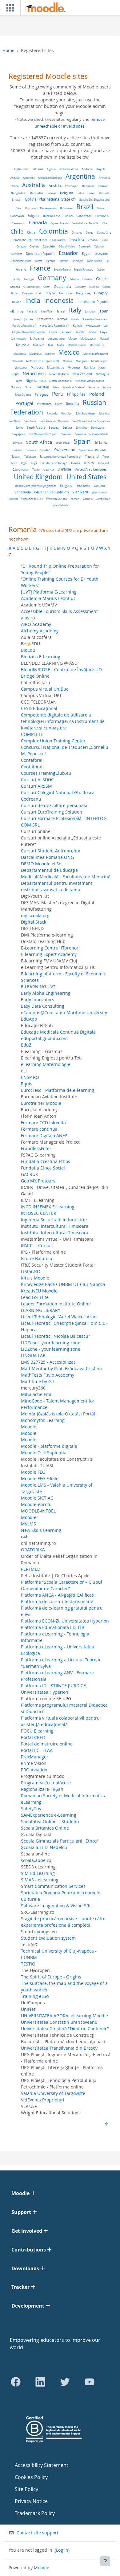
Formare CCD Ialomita (43, 1123)
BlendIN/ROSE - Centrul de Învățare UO (61, 670)
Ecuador (68, 253)
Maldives (39, 345)
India (33, 300)
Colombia (54, 231)
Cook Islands (58, 240)
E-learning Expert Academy (49, 954)
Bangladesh (19, 193)
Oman (29, 387)
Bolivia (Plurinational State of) (50, 199)
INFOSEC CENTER (39, 1213)
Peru (58, 394)
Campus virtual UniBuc (45, 689)
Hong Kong (83, 293)
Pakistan (43, 387)
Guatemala (62, 287)
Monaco (67, 361)
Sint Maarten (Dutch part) (43, 434)
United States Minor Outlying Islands (36, 486)
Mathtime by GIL (38, 1381)
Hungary (101, 293)
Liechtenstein (19, 339)
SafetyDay (31, 1809)
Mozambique (56, 368)
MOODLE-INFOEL (38, 1511)
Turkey (89, 463)
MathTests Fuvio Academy (48, 1375)
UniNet (28, 2009)
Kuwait (77, 326)
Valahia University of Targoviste (53, 2093)
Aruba (15, 186)
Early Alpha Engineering (46, 993)
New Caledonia (59, 374)
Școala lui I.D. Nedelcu (44, 1847)
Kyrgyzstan (93, 326)
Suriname (31, 450)
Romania (73, 404)
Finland (21, 269)
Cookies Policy (31, 2477)
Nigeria (31, 381)
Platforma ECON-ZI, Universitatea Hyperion (65, 1621)
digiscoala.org (35, 915)
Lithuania (37, 339)
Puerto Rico (44, 404)
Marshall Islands (77, 345)
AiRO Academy (36, 624)
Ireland (32, 311)
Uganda (49, 469)
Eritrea (39, 261)
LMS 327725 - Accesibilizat (48, 1362)
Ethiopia (78, 261)
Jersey (17, 319)
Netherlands (34, 374)
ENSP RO (30, 1077)
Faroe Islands (94, 261)
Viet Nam (80, 492)
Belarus (51, 193)
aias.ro (28, 618)
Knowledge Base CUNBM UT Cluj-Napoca (63, 1284)
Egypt (86, 254)
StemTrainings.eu (39, 1931)
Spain (82, 441)
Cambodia (102, 216)
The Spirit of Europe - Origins (51, 1977)
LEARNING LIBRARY (41, 1310)
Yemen (75, 499)
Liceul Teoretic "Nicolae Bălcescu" (56, 1336)
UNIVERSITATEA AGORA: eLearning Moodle (64, 2016)
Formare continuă (39, 1129)
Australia (34, 185)
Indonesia (59, 300)
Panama (94, 387)
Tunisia (75, 463)
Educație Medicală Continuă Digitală (58, 1032)
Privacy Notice (31, 2501)
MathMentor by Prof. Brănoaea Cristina (61, 1368)
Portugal (24, 403)
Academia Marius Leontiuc (48, 598)
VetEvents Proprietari (43, 2100)
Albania (38, 169)
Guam (47, 287)
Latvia (53, 332)
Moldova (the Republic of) (43, 361)
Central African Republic (85, 223)
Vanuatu (99, 486)
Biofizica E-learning (41, 657)
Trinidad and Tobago (54, 463)
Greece (102, 279)
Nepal (15, 374)
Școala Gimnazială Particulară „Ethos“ (60, 1841)
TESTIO (28, 1964)
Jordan (29, 319)
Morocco (37, 367)
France (40, 268)
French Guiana (62, 269)
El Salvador (102, 254)
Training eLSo (35, 1996)
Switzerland (65, 450)
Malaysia (23, 345)
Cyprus (34, 247)
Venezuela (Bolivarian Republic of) (42, 492)
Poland (97, 394)
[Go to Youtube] (90, 2382)
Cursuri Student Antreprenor (51, 851)
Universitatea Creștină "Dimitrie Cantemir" (65, 2029)
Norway (16, 387)
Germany (52, 278)
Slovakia (66, 434)
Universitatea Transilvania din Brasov (59, 2048)
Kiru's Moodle (35, 1278)
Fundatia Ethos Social (43, 1168)
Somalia (18, 443)
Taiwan (16, 457)
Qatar (59, 404)
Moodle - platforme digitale (49, 1446)
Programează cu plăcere (46, 1783)
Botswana (66, 208)
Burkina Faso (52, 216)
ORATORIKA (33, 1550)
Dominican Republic (40, 254)
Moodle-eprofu (36, 1504)
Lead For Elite (35, 1297)
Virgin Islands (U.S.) (32, 499)
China (31, 233)
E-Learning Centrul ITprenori (50, 948)
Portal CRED (33, 1737)
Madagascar (88, 339)
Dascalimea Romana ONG (47, 857)
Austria (55, 186)
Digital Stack (34, 922)
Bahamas (88, 186)
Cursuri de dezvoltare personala (54, 805)
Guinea (94, 287)
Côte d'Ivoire (67, 246)
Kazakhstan (45, 319)
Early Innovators (38, 1000)
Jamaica (90, 312)
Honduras (66, 293)
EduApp (29, 1019)
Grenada (15, 287)
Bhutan (17, 200)
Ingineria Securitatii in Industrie (54, 1220)
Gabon (101, 269)
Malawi (104, 339)
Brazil (85, 207)
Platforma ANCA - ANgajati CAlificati (58, 1595)
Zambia (88, 499)
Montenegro (99, 361)
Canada (38, 222)
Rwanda (52, 414)
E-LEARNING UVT (38, 987)
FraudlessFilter (36, 1148)
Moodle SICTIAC (37, 1498)
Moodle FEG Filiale (40, 1478)
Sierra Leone (98, 428)
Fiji (107, 261)
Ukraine (64, 469)
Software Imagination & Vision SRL (56, 1906)
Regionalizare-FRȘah (42, 1789)
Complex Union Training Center (53, 741)
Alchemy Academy (40, 631)
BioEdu (28, 650)
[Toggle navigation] (9, 8)
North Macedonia (60, 381)
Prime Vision (34, 1763)
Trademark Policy (35, 2513)
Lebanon (66, 332)
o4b (25, 1537)
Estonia (50, 261)
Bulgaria (33, 216)
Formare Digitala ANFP (44, 1135)
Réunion (67, 414)
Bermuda (104, 193)
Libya (104, 332)
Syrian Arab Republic (93, 450)
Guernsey (80, 287)
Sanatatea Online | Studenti (50, 1821)
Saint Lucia (30, 421)
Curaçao (21, 246)
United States (86, 477)
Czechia (49, 246)
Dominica (17, 254)
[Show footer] (105, 2561)
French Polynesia (84, 269)
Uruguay (66, 486)
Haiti (39, 293)
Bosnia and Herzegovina (41, 208)
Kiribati (75, 319)
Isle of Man (47, 311)
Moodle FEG (33, 1472)
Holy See (51, 293)
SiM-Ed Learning (38, 1873)
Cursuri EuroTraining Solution (52, 812)
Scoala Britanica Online (45, 1828)
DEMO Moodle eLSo (41, 864)
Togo (24, 463)
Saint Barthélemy (85, 413)
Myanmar (74, 368)
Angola (101, 169)
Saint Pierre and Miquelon (54, 421)
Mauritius (35, 354)
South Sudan (63, 443)
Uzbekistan (83, 486)
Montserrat (21, 367)
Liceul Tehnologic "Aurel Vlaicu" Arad (59, 1317)
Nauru (102, 367)
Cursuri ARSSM (36, 786)
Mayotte (50, 354)
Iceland (17, 302)
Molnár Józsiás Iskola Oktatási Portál (58, 1414)
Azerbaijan (72, 186)
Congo (90, 233)
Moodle (29, 1427)
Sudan (18, 450)
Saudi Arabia (36, 428)
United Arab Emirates (91, 469)
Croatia (92, 240)
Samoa (19, 428)
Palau (56, 387)
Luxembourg (56, 339)
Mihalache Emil (37, 1394)
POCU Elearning (37, 1731)
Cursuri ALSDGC (37, 780)
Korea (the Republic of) (54, 326)
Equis (27, 1084)
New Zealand (82, 374)
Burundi (68, 216)
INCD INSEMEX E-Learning (48, 1207)
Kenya (62, 319)
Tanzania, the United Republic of (60, 457)
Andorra (87, 169)
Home (8, 50)
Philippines (76, 394)
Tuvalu (36, 469)
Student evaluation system (48, 1938)
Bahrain (103, 186)
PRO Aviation (34, 1770)
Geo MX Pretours (38, 1181)
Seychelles (81, 428)
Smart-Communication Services (53, 1886)
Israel (61, 311)
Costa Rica (76, 240)
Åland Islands (61, 505)
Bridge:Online (35, 676)
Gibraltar (87, 279)
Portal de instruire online (47, 1744)
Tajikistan (30, 457)
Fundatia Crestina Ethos (46, 1161)
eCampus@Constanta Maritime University (64, 1012)
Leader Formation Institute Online (56, 1304)
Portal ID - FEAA (37, 1750)
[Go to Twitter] (65, 2382)
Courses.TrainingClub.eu (46, 773)
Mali (51, 345)
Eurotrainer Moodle (41, 1103)
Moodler (30, 1517)
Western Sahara (56, 499)
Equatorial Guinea (21, 261)
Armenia (104, 178)
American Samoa (69, 169)
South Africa (39, 442)
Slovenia (80, 434)
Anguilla (15, 178)
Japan (104, 311)
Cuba (104, 240)
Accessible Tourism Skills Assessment (59, 611)
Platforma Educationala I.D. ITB (53, 1627)
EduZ (26, 1045)
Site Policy (26, 2489)
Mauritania (20, 354)
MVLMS (28, 1524)
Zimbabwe (103, 499)
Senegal (54, 428)
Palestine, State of (74, 387)
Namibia (89, 367)
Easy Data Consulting (43, 1006)
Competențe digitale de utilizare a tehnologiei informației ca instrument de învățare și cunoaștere (63, 721)
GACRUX (29, 1174)
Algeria (51, 169)
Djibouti (99, 246)
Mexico (69, 352)
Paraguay (42, 395)
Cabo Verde (84, 216)
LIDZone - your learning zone (51, 1343)
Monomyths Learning (43, 1420)
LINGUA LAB (33, 1355)
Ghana (74, 279)
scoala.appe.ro (36, 1860)
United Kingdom (38, 477)
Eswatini (64, 261)
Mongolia (82, 361)
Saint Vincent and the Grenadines (91, 421)
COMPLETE (32, 734)
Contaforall (32, 760)
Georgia (29, 279)
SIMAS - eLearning (40, 1880)
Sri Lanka (101, 443)
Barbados (36, 193)
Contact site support (38, 2533)
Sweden (45, 450)
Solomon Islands (99, 434)
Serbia (67, 428)
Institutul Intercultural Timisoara (55, 1226)
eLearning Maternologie (46, 1064)
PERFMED (31, 1569)
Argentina (80, 176)
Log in (62, 2550)
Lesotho (81, 332)
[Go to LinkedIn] (40, 2382)
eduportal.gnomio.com (44, 1038)
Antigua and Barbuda (50, 178)
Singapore (19, 434)
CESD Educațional (39, 708)
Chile (17, 231)
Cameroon (18, 223)
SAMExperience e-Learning (49, 1815)
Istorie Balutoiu (37, 1258)
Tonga (33, 463)
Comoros (77, 233)
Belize (80, 193)
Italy (75, 310)
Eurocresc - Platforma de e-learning (58, 1090)
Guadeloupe (32, 287)
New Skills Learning (41, 1530)
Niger (19, 381)
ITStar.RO (31, 1271)
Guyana (27, 293)
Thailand (92, 456)
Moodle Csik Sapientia (44, 1453)
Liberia (93, 332)
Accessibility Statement (42, 2465)
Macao (72, 339)
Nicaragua (102, 374)
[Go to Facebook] (16, 2382)
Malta (60, 345)
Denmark (85, 246)
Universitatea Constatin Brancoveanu (59, 2022)
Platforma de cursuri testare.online (57, 1601)
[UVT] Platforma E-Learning (49, 592)
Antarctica (29, 178)
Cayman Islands (59, 223)
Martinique (97, 345)
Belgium (66, 193)
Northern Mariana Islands (90, 381)
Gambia (16, 279)
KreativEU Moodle (39, 1291)
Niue (43, 381)
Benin (92, 193)
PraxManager (35, 1757)
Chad (105, 223)
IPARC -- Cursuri (37, 1245)
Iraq (20, 312)
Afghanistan (22, 169)
